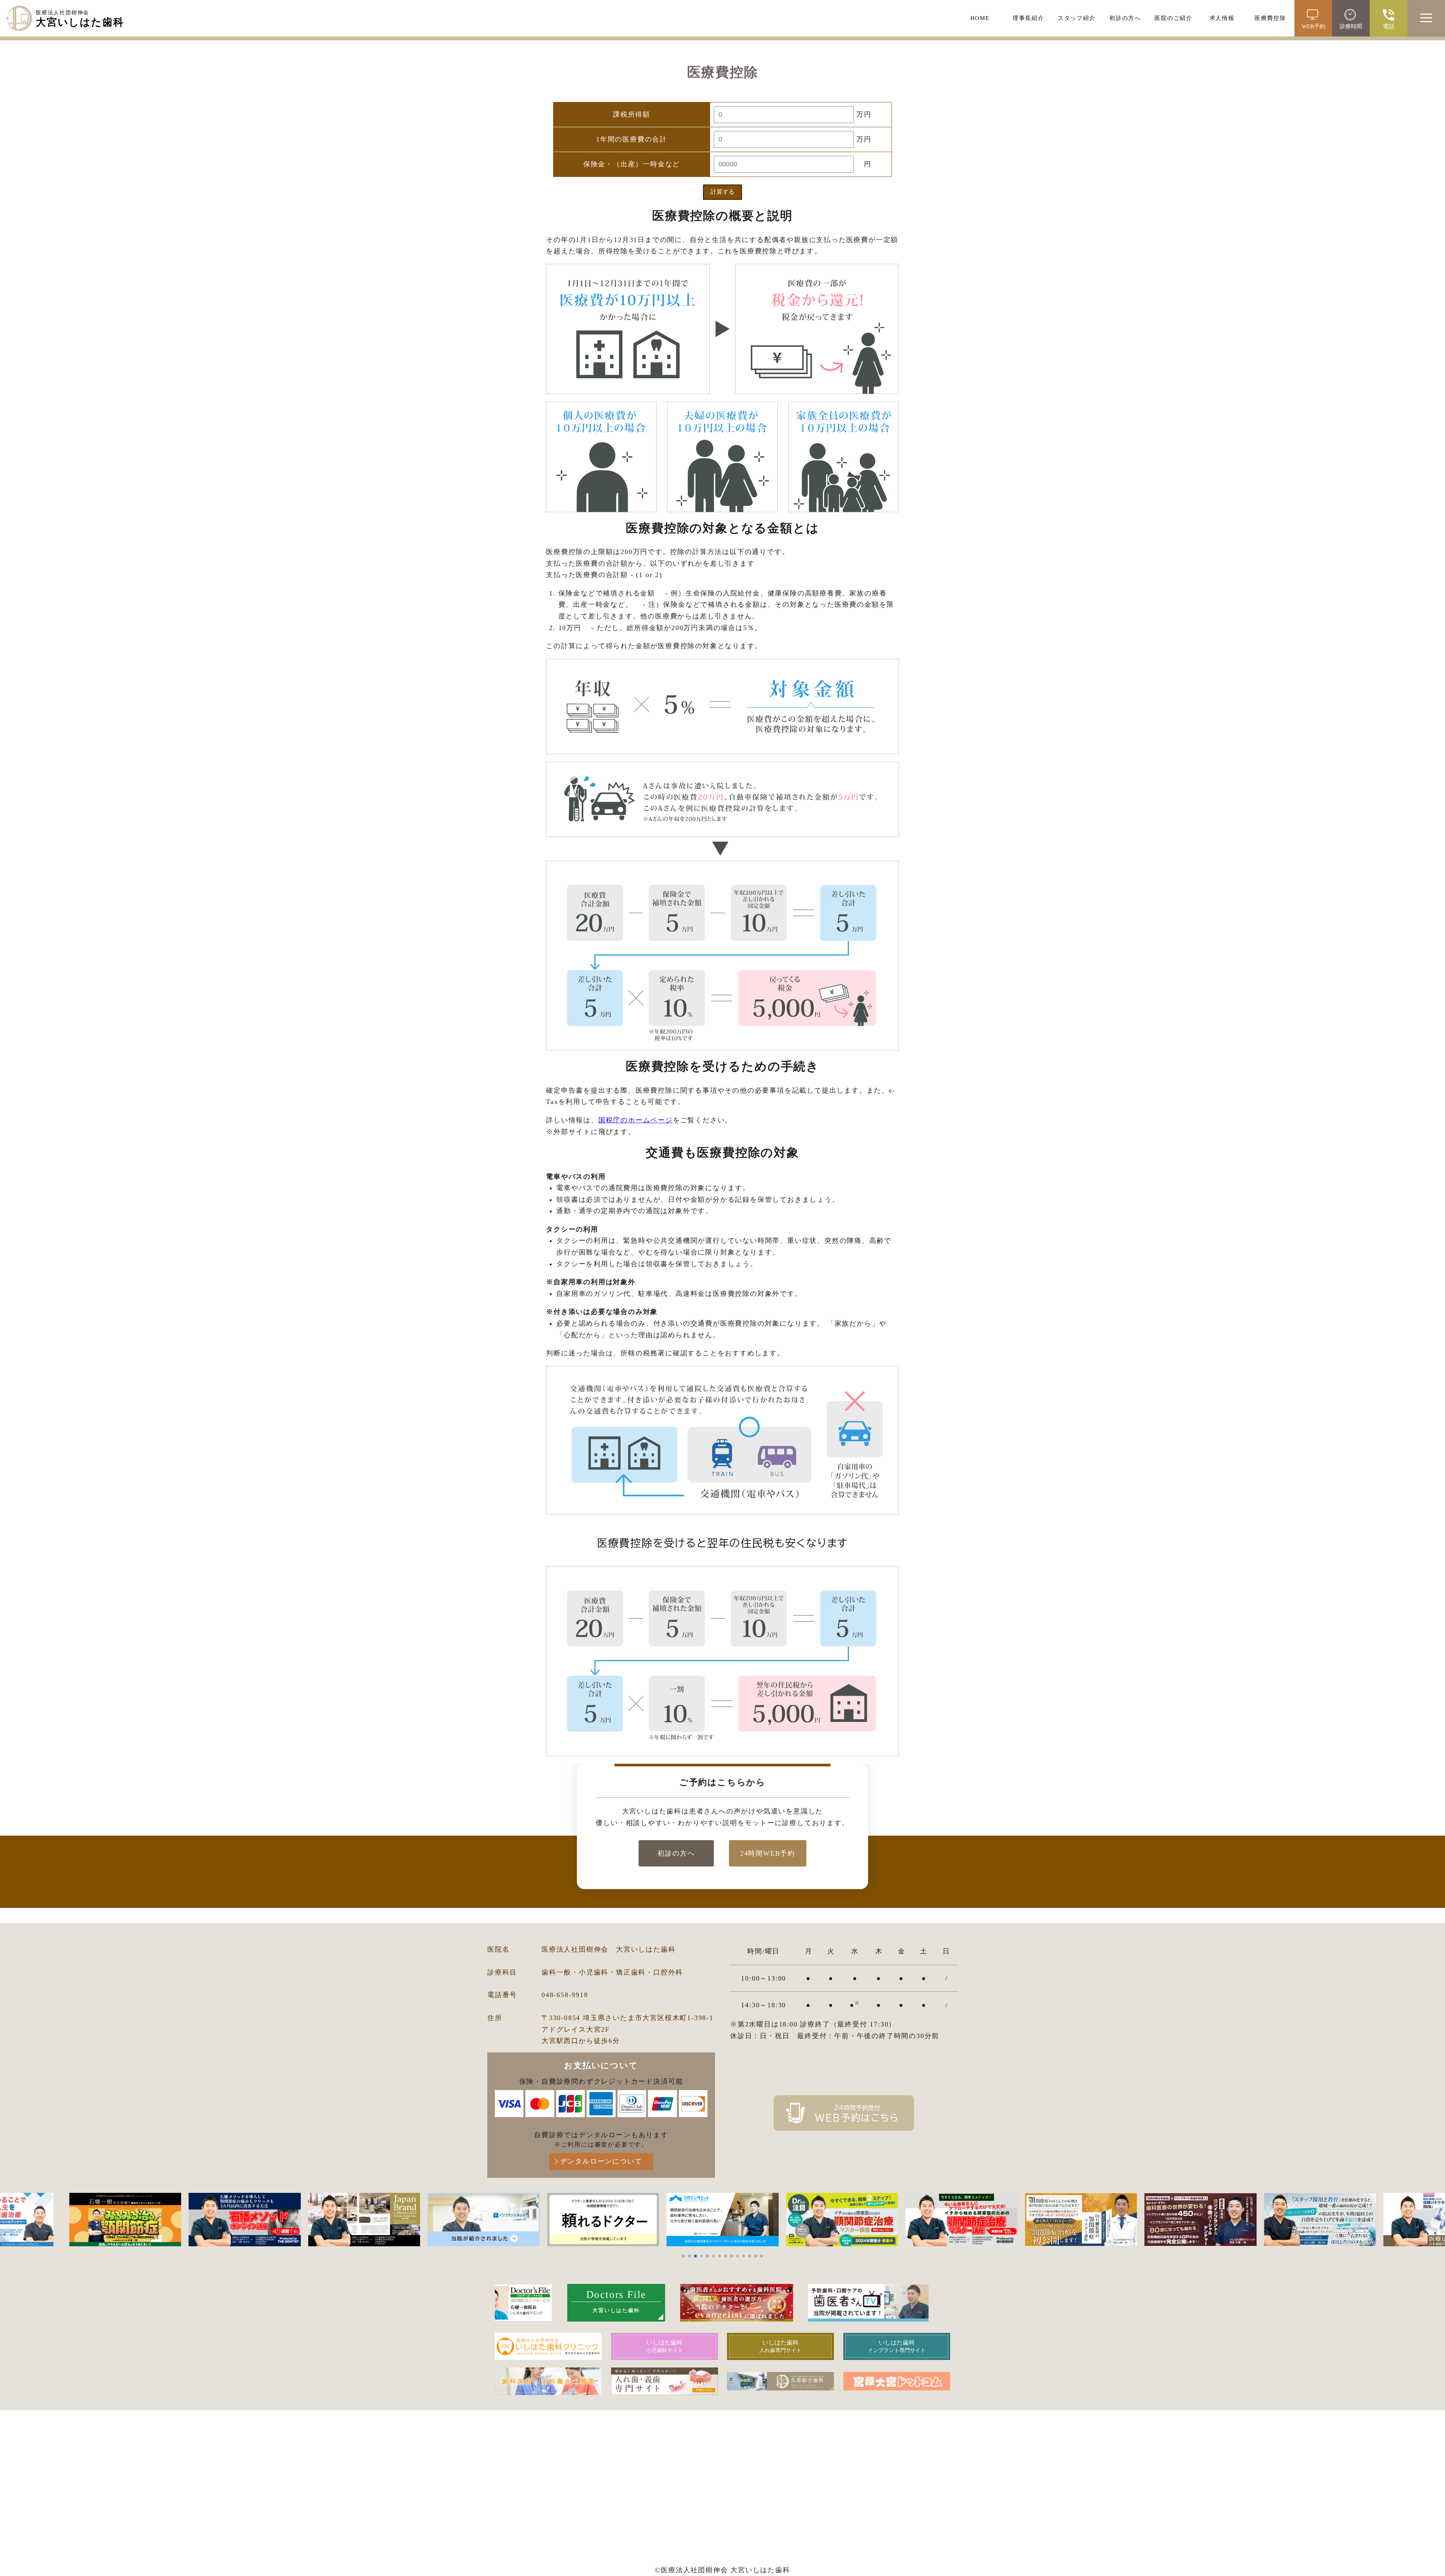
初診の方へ (1125, 18)
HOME (980, 18)
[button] (683, 2256)
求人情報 (1222, 18)
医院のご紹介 (1173, 18)
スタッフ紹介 (1077, 18)
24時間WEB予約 (768, 1853)
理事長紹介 (1028, 18)
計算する (722, 192)
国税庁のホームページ (636, 1120)
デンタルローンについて (601, 2161)
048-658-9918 (565, 1995)
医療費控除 (1270, 18)
